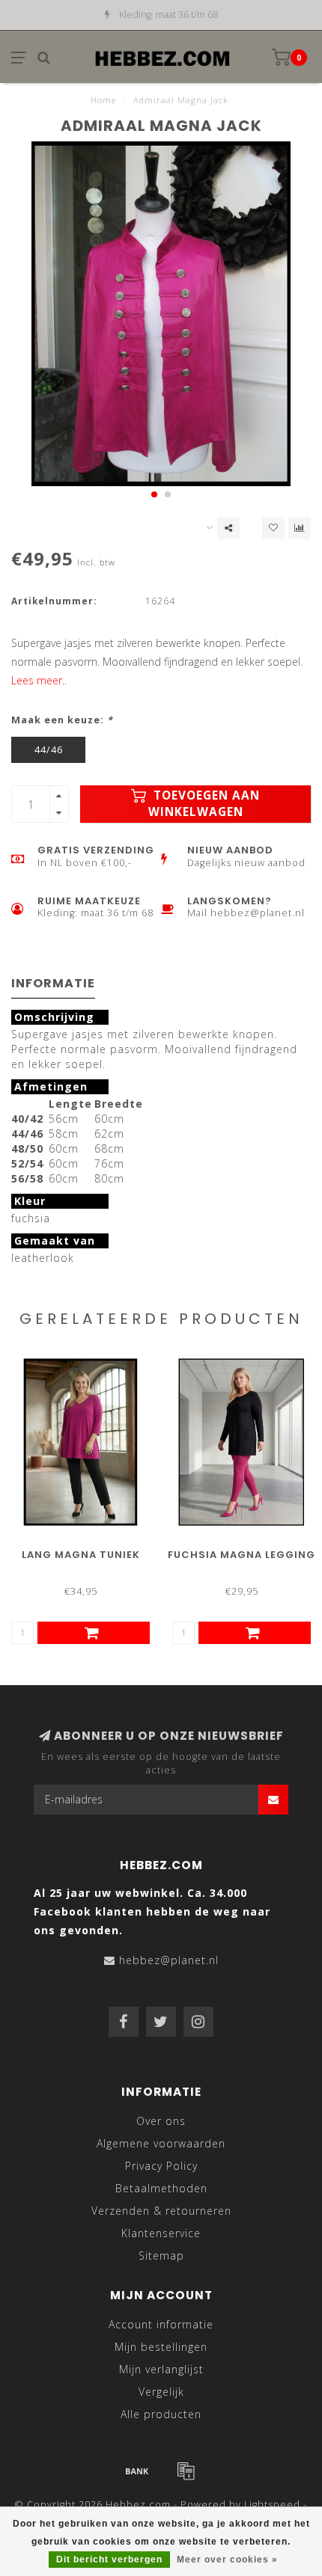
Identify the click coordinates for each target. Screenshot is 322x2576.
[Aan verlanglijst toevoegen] (273, 528)
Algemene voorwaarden (161, 2143)
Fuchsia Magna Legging (241, 1555)
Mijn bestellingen (161, 2347)
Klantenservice (161, 2233)
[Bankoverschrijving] (137, 2471)
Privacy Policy (161, 2166)
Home (103, 100)
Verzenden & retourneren (161, 2211)
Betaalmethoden (161, 2188)
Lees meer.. (39, 680)
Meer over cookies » (227, 2560)
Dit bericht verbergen (109, 2560)
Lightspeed (272, 2505)
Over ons (161, 2121)
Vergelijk (161, 2392)
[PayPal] (186, 2471)
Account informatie (161, 2324)
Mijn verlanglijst (161, 2369)
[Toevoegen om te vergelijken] (300, 528)
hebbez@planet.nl (169, 1960)
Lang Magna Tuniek (81, 1555)
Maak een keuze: (62, 720)
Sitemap (161, 2255)
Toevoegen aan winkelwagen (204, 804)
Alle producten (161, 2414)
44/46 (49, 750)
